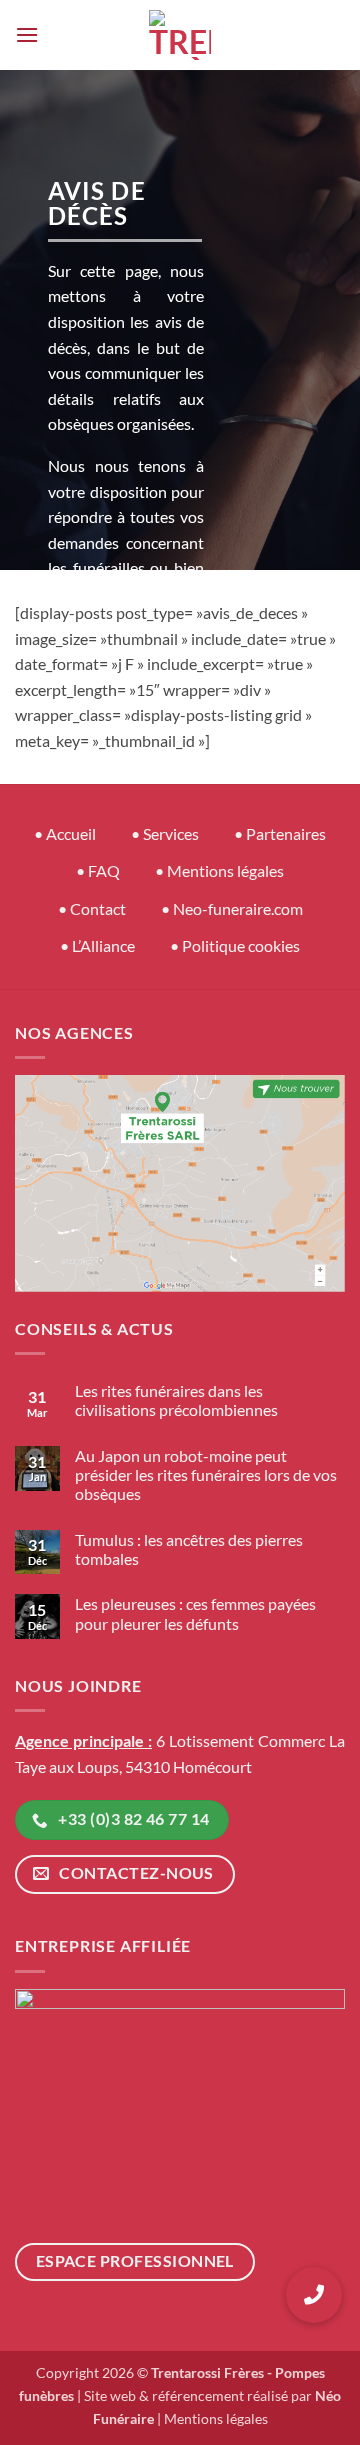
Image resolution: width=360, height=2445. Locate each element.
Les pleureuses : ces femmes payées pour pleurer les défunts (195, 1613)
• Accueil (65, 833)
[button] (27, 34)
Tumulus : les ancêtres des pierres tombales (189, 1549)
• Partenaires (280, 833)
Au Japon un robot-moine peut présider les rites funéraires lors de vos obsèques (206, 1474)
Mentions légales (216, 2418)
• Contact (92, 908)
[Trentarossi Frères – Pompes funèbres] (180, 35)
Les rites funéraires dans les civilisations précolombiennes (176, 1400)
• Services (165, 833)
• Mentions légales (219, 870)
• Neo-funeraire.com (232, 908)
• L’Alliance (97, 945)
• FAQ (98, 870)
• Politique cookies (235, 945)
